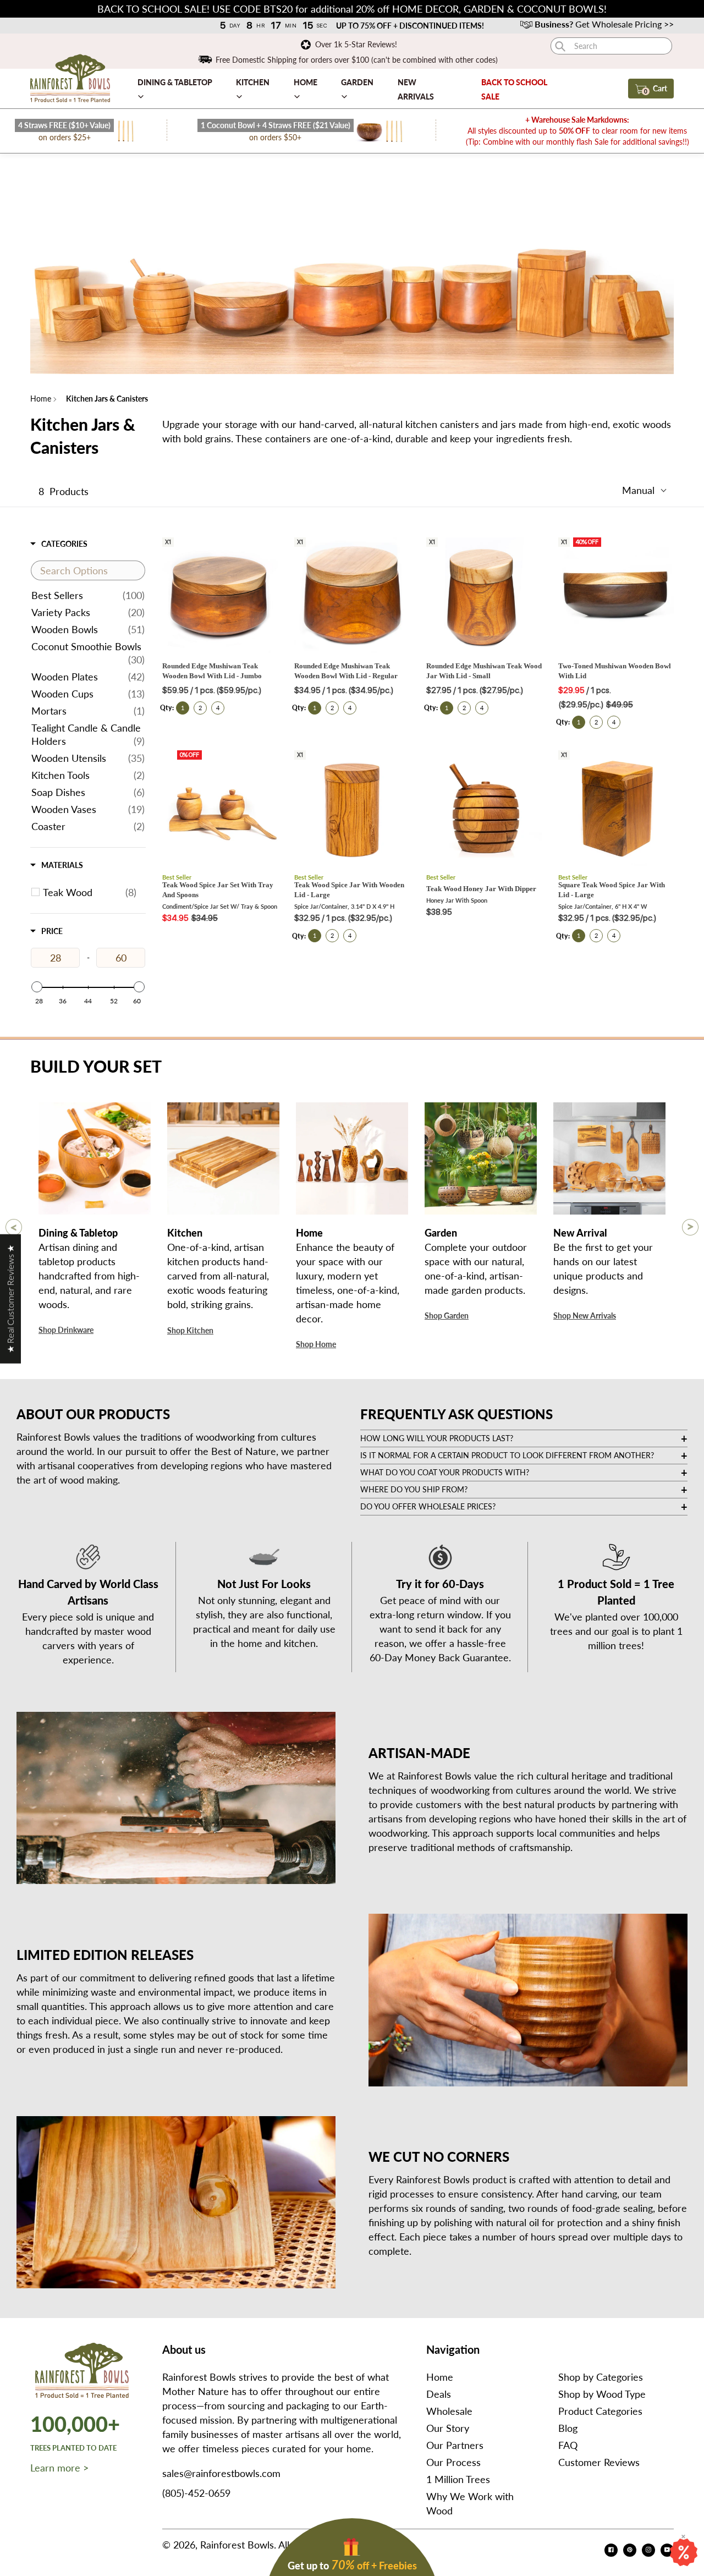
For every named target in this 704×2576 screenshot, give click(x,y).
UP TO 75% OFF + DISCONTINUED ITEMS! (410, 26)
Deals (439, 2394)
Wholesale (449, 2411)
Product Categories (600, 2411)
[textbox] (88, 570)
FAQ (568, 2445)
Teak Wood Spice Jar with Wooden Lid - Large (349, 890)
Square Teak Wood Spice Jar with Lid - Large (612, 890)
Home (41, 399)
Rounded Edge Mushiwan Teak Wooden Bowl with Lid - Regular (346, 671)
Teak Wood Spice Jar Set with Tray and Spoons (218, 890)
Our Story (448, 2428)
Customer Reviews (599, 2462)
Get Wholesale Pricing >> (604, 24)
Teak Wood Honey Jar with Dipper (481, 889)
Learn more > (59, 2468)
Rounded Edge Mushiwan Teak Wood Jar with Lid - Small (484, 671)
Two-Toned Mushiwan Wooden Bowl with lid (615, 671)
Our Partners (455, 2445)
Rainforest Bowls (237, 2545)
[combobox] (611, 46)
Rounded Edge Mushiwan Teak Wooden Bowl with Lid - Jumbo (212, 671)
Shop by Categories (601, 2377)
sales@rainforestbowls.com (221, 2473)
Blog (568, 2428)
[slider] (37, 987)
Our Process (453, 2462)
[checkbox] (90, 892)
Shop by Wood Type (602, 2394)
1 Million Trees (458, 2479)
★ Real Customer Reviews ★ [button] (10, 1298)
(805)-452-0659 (196, 2493)
